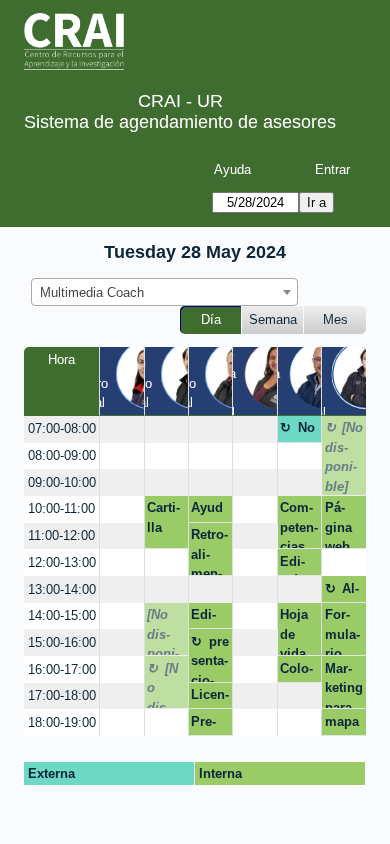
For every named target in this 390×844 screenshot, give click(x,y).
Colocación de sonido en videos (299, 672)
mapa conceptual (342, 725)
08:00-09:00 (62, 455)
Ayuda (232, 169)
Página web (338, 524)
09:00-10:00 (62, 482)
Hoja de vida (294, 631)
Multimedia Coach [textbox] (92, 292)
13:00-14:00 (62, 589)
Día (211, 319)
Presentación (209, 725)
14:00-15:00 (62, 615)
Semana (273, 319)
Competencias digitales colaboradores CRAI (299, 524)
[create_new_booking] (121, 429)
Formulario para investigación (343, 631)
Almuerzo (342, 592)
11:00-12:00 (61, 535)
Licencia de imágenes (210, 698)
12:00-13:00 (62, 562)
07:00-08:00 (62, 428)
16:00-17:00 (62, 669)
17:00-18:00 (62, 695)
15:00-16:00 (62, 642)
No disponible (297, 431)
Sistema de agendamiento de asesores (180, 122)
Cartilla (163, 517)
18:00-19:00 (62, 722)
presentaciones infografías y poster (210, 658)
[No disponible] (344, 457)
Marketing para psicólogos (344, 685)
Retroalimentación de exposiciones (210, 551)
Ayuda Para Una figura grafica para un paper (209, 511)
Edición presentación (209, 618)
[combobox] (164, 292)
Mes (335, 319)
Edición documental (297, 565)
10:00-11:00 (61, 508)
